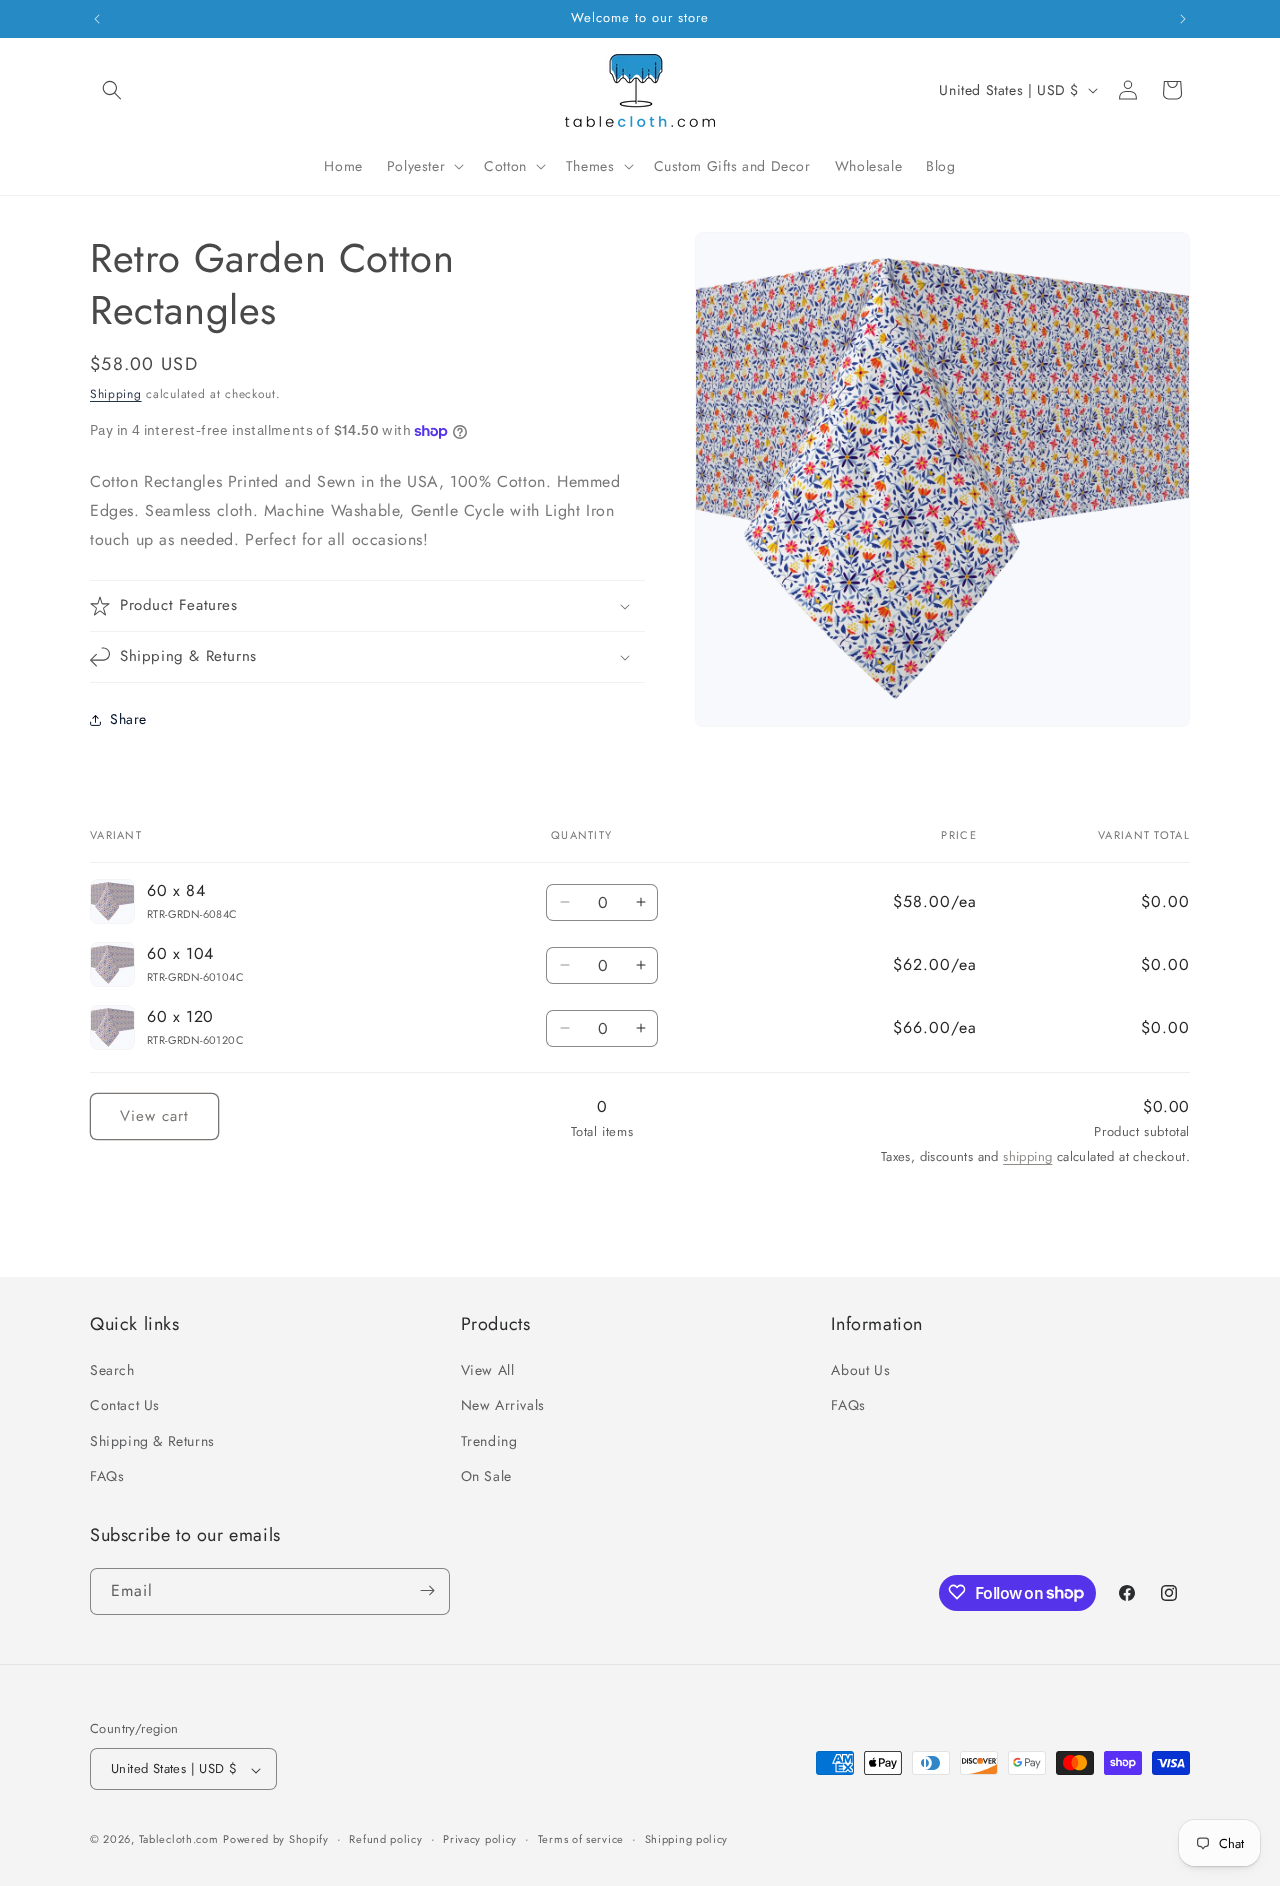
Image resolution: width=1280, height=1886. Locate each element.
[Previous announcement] (97, 19)
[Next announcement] (1183, 19)
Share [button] (128, 719)
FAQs (107, 1476)
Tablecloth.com (179, 1840)
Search (112, 1370)
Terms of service (581, 1840)
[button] (112, 90)
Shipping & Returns (152, 1441)
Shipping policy (687, 1840)
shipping (1027, 1156)
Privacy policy (480, 1840)
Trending (489, 1441)
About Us (860, 1370)
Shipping (116, 394)
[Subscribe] (427, 1590)
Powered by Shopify (276, 1840)
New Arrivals (503, 1405)
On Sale (486, 1476)
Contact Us (125, 1405)
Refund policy (385, 1840)
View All (488, 1370)
